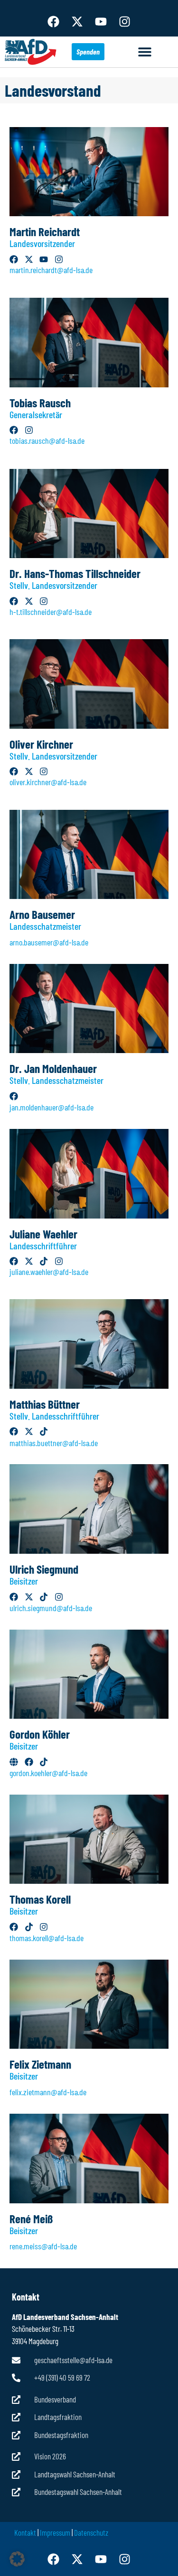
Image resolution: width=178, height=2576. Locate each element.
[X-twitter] (77, 21)
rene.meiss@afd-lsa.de (43, 2246)
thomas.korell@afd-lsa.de (47, 1938)
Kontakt (25, 2532)
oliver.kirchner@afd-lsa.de (48, 782)
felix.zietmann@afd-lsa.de (48, 2092)
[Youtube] (101, 21)
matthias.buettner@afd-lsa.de (54, 1443)
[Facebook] (54, 21)
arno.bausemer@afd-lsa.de (49, 942)
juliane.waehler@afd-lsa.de (49, 1272)
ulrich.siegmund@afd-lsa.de (51, 1608)
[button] (145, 52)
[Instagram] (125, 21)
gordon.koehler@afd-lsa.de (48, 1773)
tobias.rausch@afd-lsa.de (47, 440)
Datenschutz (91, 2532)
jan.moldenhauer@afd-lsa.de (52, 1107)
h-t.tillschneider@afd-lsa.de (51, 612)
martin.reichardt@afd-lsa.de (51, 270)
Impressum (55, 2532)
